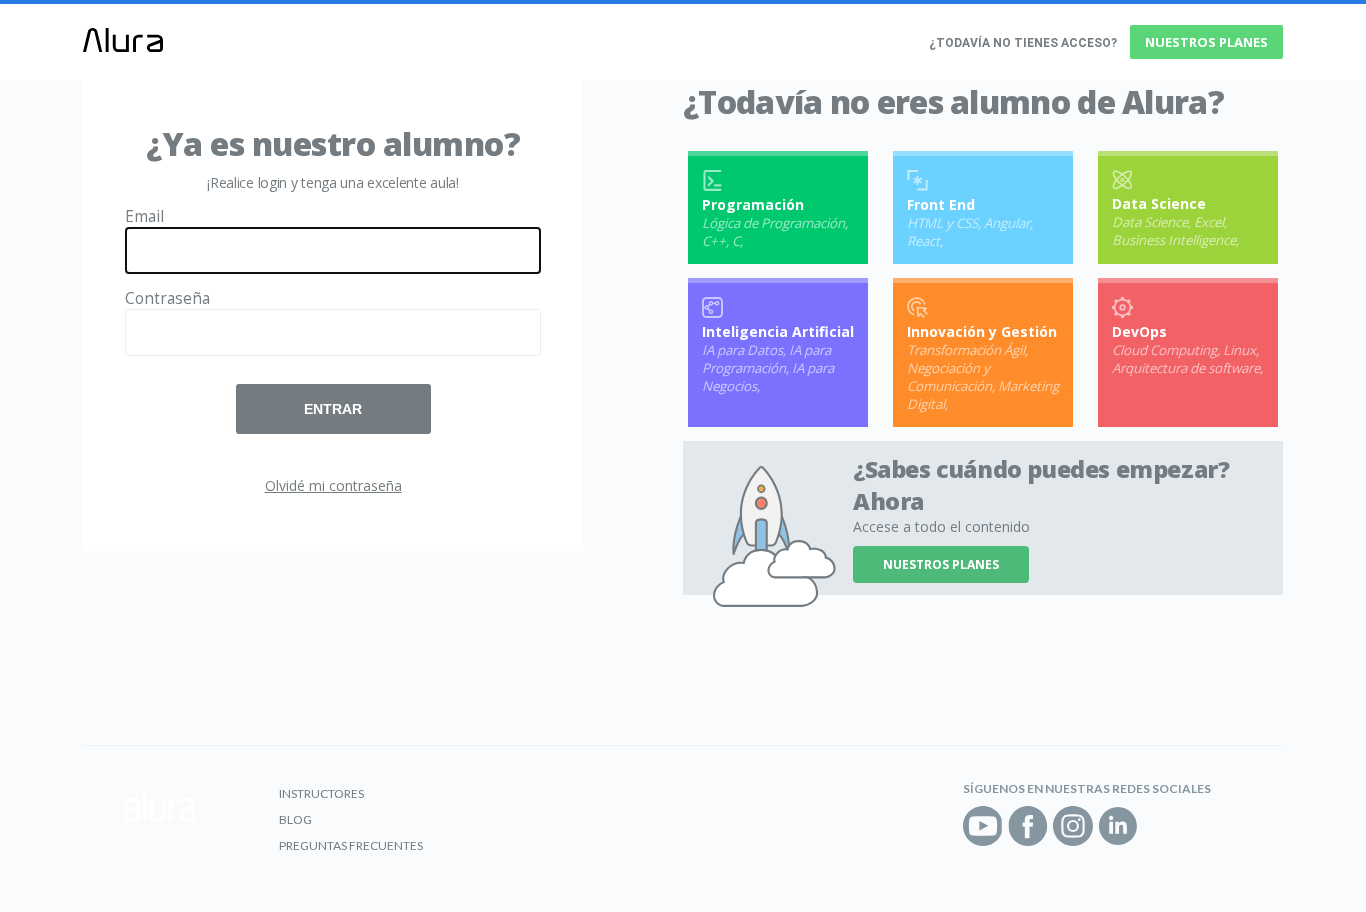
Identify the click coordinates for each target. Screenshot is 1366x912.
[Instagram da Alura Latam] (1073, 826)
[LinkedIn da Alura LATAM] (1118, 826)
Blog (295, 819)
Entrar (333, 409)
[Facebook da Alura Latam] (1028, 826)
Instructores (321, 793)
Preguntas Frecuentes (351, 845)
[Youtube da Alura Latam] (983, 826)
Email (144, 216)
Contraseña (167, 298)
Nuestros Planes (1206, 42)
